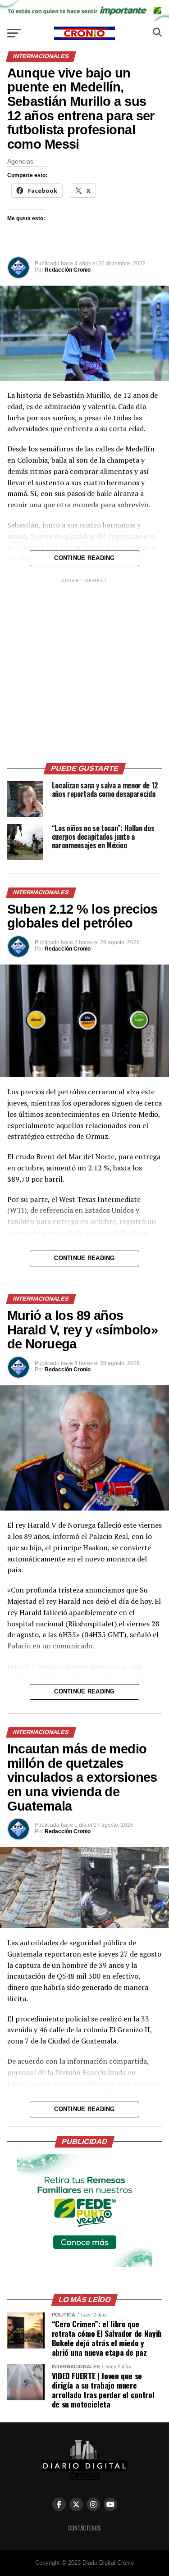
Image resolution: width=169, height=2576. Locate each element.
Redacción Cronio (68, 270)
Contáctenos (84, 2528)
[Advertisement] (84, 669)
